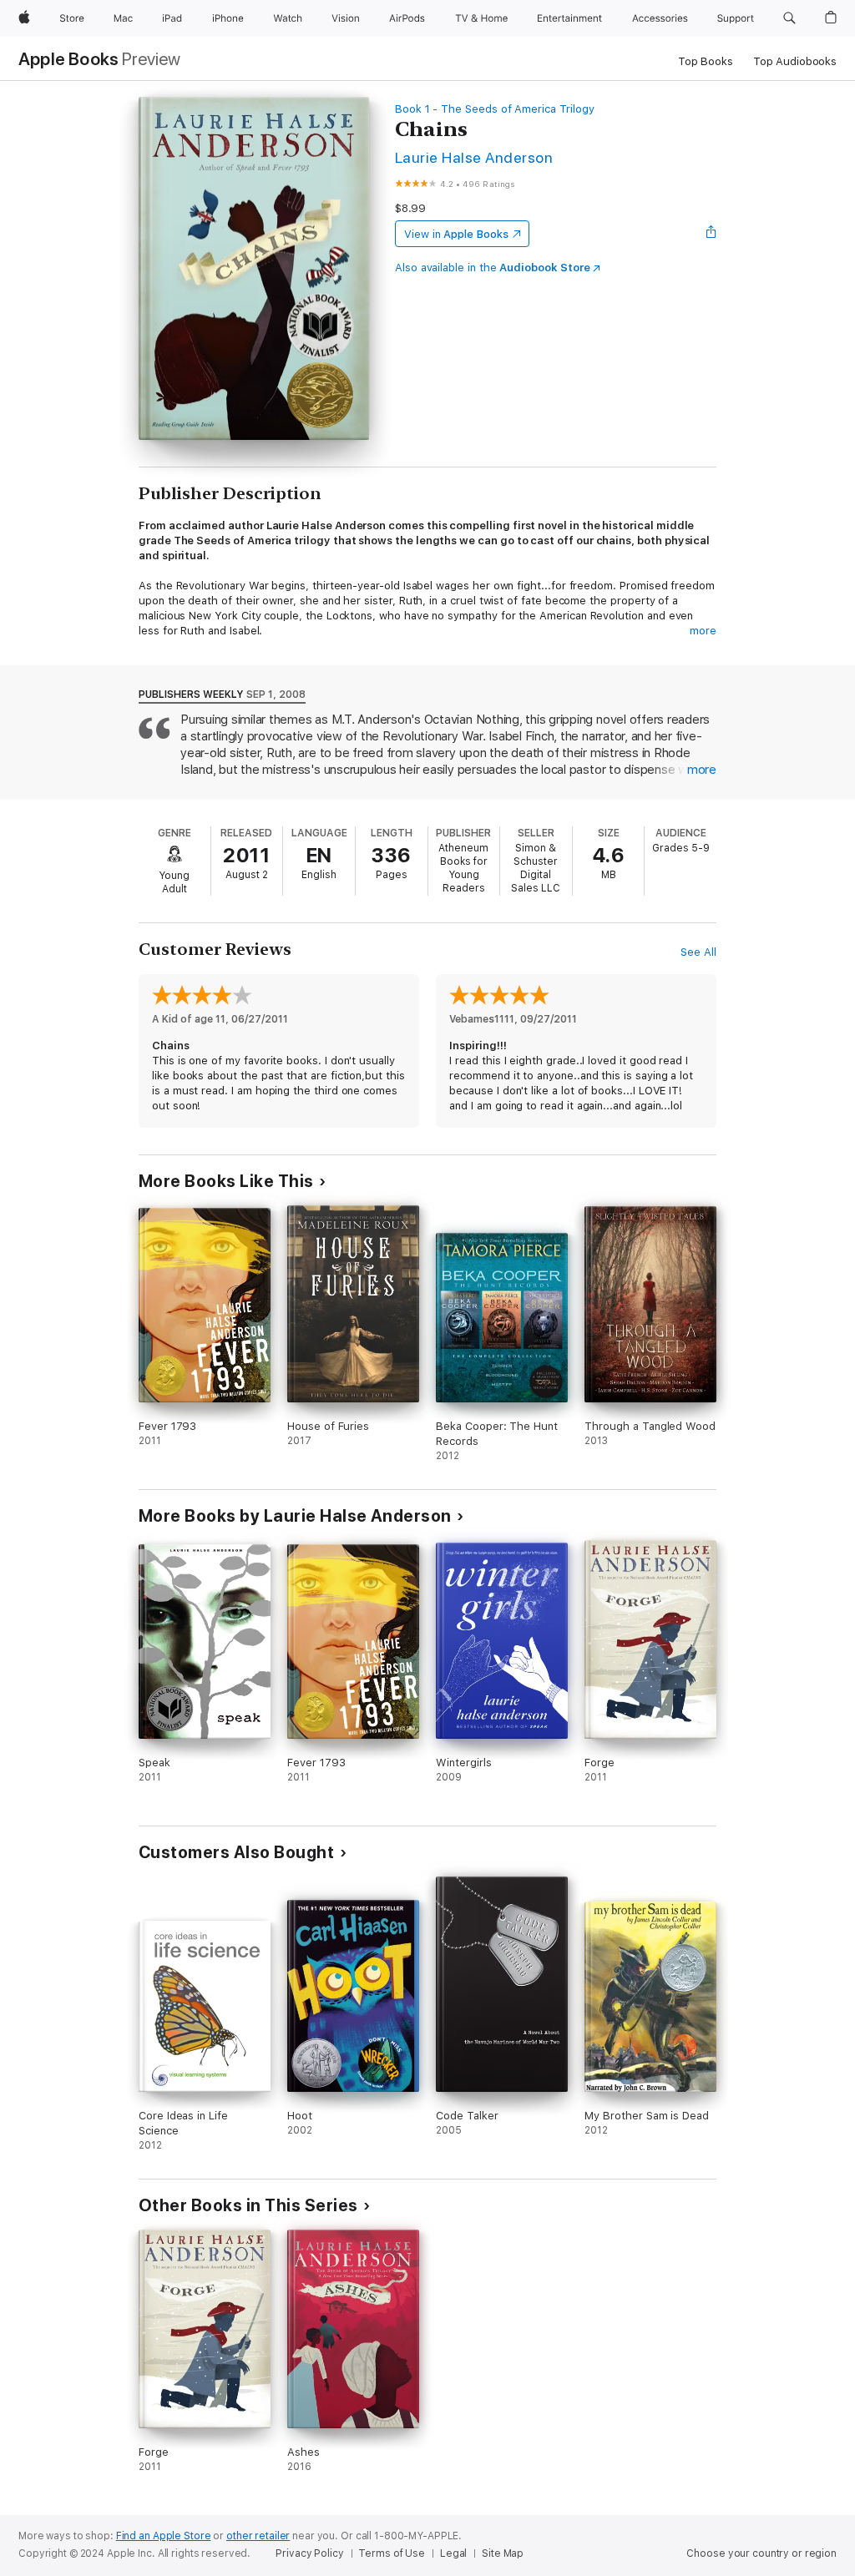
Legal (453, 2553)
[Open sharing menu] (711, 234)
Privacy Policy (309, 2553)
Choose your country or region (761, 2553)
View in (456, 234)
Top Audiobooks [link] (795, 61)
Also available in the (493, 268)
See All (698, 952)
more (703, 631)
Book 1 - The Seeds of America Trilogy (495, 109)
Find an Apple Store (164, 2536)
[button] (789, 18)
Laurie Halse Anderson (474, 157)
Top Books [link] (706, 61)
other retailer (258, 2536)
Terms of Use (392, 2553)
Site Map (503, 2553)
